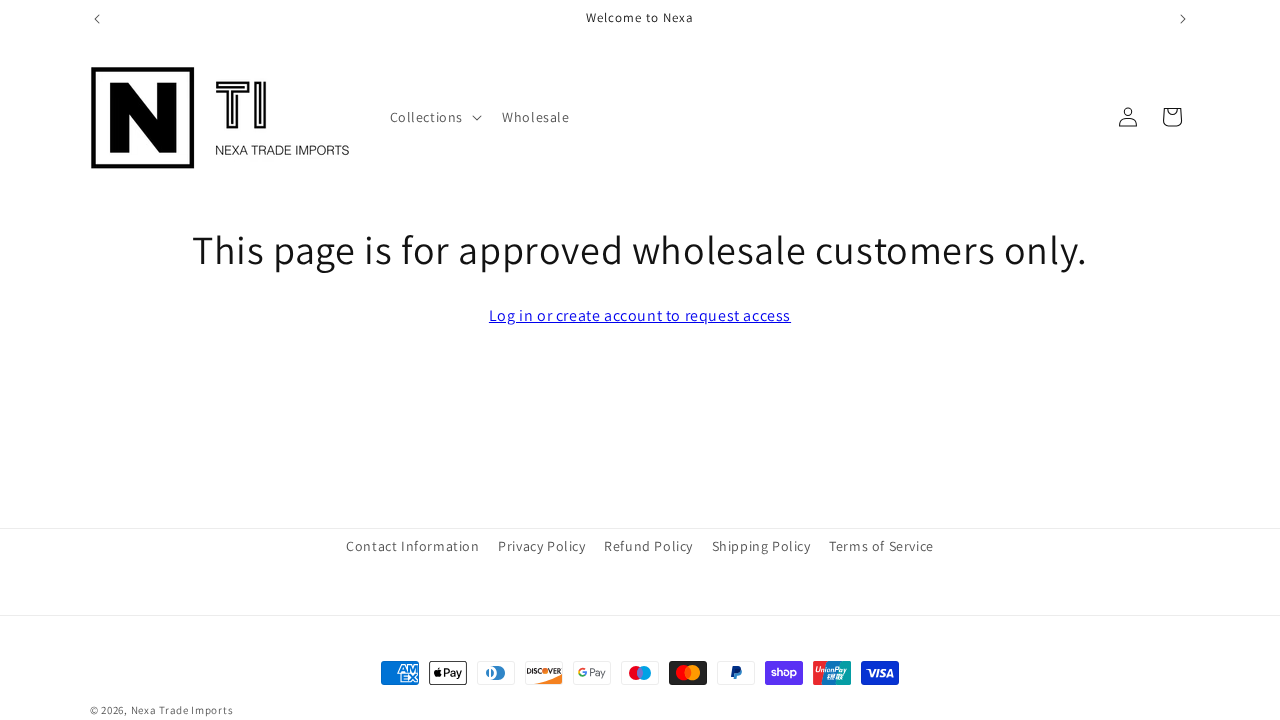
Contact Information (412, 546)
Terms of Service (881, 546)
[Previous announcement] (97, 19)
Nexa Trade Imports (182, 710)
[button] (434, 117)
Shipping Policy (761, 546)
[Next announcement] (1183, 19)
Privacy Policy (541, 546)
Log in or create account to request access (640, 315)
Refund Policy (648, 546)
